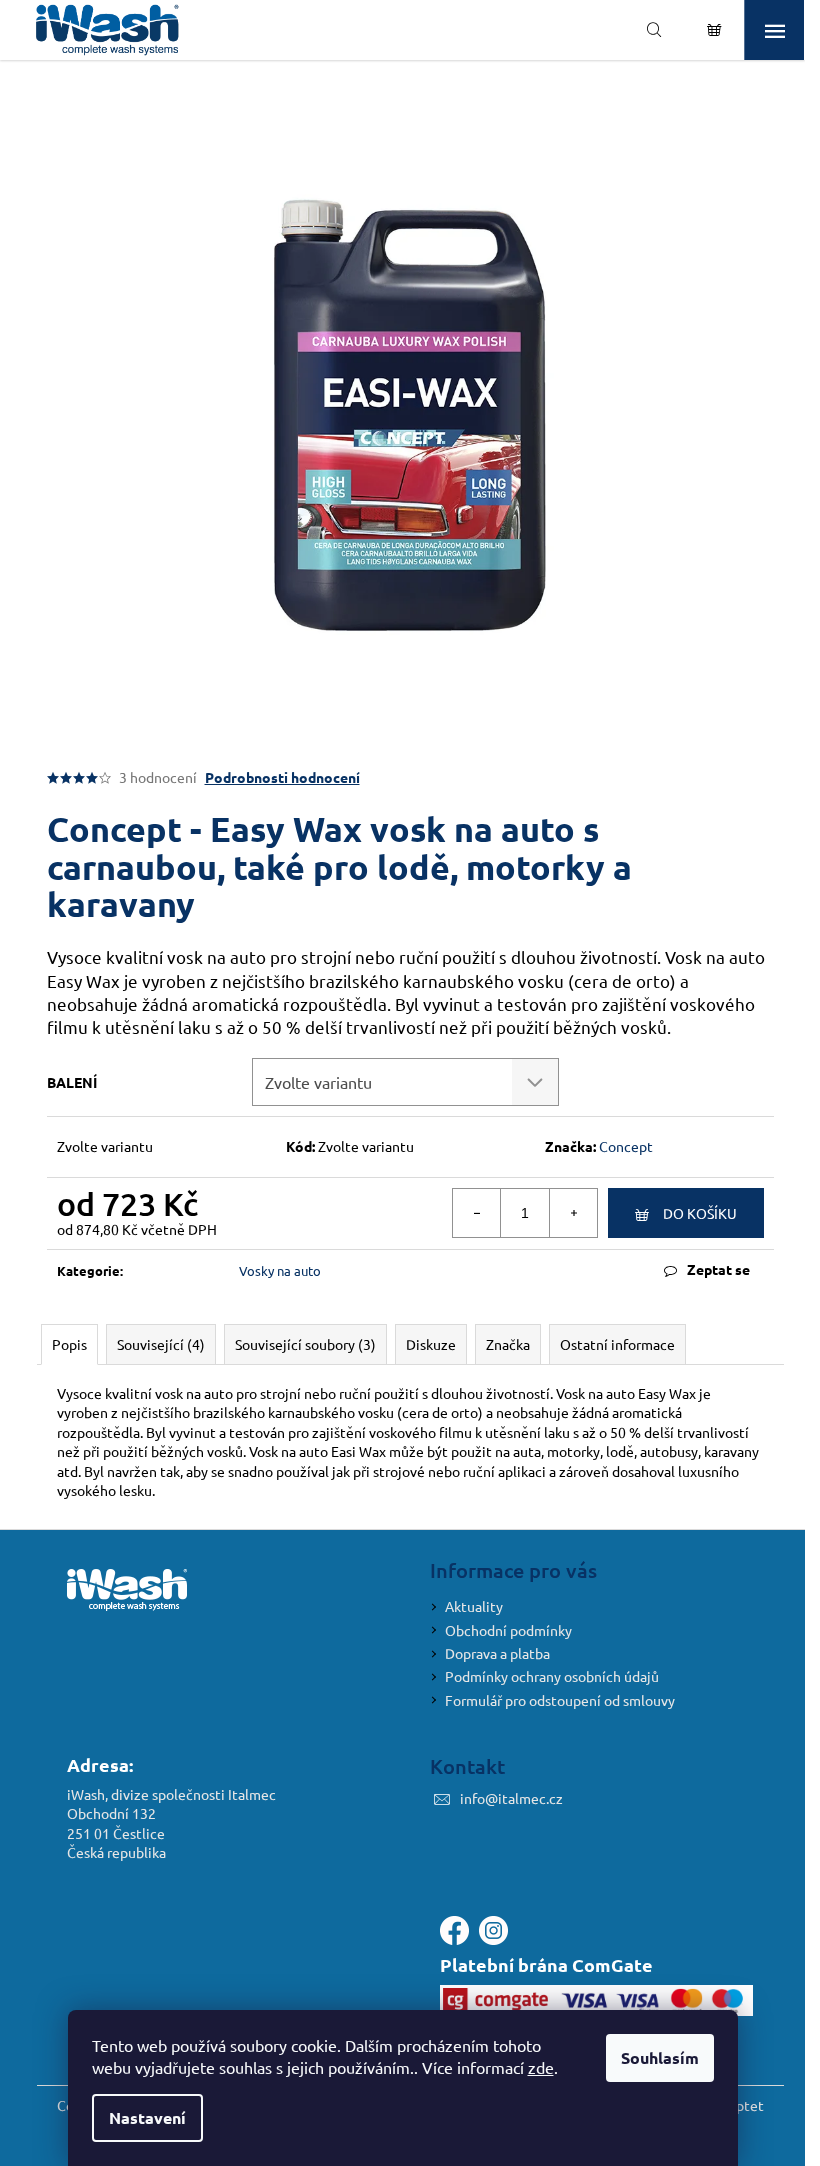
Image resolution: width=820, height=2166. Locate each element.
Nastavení (147, 2117)
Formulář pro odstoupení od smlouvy (560, 1700)
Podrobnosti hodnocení (282, 777)
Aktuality (474, 1606)
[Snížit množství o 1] (477, 1213)
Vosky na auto (280, 1270)
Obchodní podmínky (508, 1630)
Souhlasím (660, 2057)
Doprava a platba (497, 1653)
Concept (626, 1146)
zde (541, 2067)
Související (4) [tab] (161, 1344)
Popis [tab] (69, 1344)
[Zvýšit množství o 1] (573, 1213)
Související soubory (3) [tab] (305, 1344)
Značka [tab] (508, 1344)
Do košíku (700, 1213)
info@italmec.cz (511, 1798)
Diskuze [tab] (431, 1344)
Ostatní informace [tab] (617, 1344)
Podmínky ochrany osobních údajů (552, 1676)
